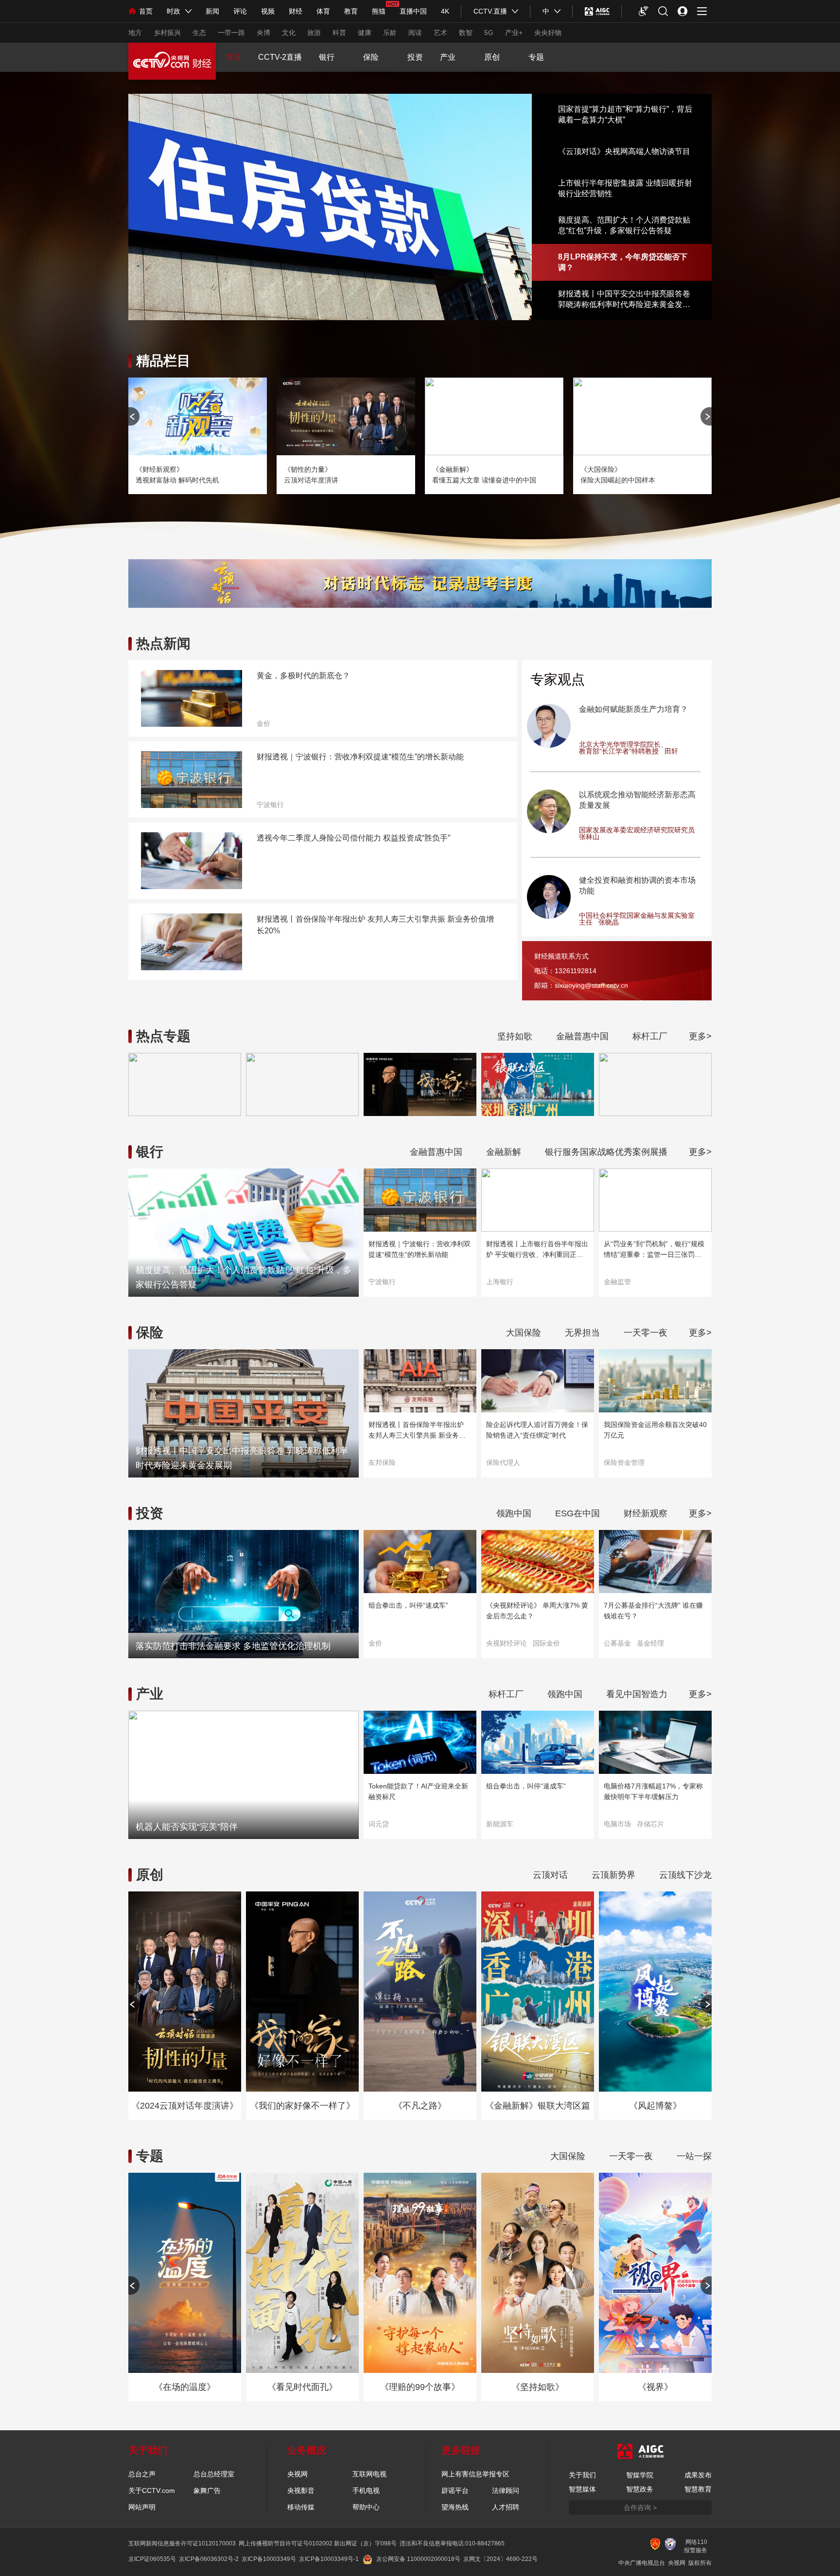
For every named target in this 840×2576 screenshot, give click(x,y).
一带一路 (231, 33)
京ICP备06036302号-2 (209, 2559)
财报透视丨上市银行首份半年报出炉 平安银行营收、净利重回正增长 (537, 1250)
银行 (327, 57)
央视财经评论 (507, 1643)
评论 (240, 11)
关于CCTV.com (152, 2490)
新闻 (212, 11)
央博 (263, 33)
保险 (371, 57)
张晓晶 (609, 922)
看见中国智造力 (637, 1694)
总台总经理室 (214, 2474)
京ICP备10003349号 (269, 2559)
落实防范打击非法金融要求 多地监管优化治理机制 (233, 1646)
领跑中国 (514, 1513)
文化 (289, 33)
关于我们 (582, 2475)
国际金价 (546, 1643)
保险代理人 (503, 1462)
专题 (536, 57)
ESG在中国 (577, 1513)
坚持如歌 (515, 1036)
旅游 (314, 33)
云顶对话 (550, 1875)
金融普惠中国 (582, 1036)
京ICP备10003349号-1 (329, 2559)
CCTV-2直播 (280, 57)
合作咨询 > (640, 2507)
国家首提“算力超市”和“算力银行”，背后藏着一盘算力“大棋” (624, 114)
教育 (351, 11)
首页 (146, 11)
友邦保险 (382, 1462)
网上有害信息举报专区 (475, 2474)
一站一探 (694, 2156)
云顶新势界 (613, 1875)
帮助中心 (366, 2507)
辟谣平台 (455, 2490)
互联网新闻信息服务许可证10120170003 (182, 2543)
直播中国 (413, 11)
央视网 (297, 2474)
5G (489, 33)
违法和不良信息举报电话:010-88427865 (452, 2543)
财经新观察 (646, 1513)
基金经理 (650, 1643)
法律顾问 (506, 2490)
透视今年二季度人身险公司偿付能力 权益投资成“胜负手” (353, 838)
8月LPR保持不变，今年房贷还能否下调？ (622, 262)
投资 (415, 57)
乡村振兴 (167, 33)
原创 (492, 57)
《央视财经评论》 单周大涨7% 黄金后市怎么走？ (537, 1611)
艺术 (440, 33)
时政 (174, 11)
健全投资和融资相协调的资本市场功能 (637, 885)
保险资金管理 (624, 1462)
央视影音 (301, 2490)
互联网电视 (369, 2474)
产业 (448, 57)
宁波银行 (270, 805)
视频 (268, 11)
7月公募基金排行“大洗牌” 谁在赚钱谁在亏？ (653, 1611)
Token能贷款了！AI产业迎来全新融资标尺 (418, 1791)
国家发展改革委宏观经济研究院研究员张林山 (637, 833)
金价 (263, 723)
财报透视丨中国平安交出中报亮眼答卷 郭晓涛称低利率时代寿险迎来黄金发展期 (624, 300)
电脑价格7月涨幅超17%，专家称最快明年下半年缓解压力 (653, 1791)
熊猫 (379, 11)
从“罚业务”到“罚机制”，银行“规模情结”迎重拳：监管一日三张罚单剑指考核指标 (654, 1250)
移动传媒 (301, 2507)
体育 (323, 11)
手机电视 (366, 2490)
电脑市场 (617, 1824)
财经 (296, 11)
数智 (466, 33)
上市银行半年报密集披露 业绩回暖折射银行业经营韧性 (625, 188)
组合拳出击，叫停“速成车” (408, 1605)
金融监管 (617, 1282)
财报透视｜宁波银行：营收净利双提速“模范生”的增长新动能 (360, 757)
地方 (135, 33)
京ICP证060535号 (152, 2559)
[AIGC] (597, 11)
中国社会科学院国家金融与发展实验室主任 (637, 919)
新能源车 (500, 1824)
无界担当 (582, 1333)
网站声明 (142, 2507)
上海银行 (500, 1282)
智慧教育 (698, 2489)
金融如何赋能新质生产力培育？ (633, 709)
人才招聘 (506, 2507)
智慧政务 (640, 2489)
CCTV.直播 (490, 11)
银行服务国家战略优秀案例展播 (606, 1152)
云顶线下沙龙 (685, 1875)
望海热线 (455, 2507)
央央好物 (548, 33)
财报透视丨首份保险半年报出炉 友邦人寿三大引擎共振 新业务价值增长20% (375, 925)
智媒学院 (640, 2475)
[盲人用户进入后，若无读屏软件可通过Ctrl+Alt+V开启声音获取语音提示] (644, 11)
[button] (706, 416)
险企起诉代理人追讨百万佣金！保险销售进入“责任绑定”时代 (537, 1430)
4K (445, 11)
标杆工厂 (650, 1036)
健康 (365, 33)
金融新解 (504, 1152)
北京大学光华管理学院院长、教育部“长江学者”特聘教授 (623, 748)
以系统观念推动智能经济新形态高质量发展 (637, 800)
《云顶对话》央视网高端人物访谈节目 (624, 151)
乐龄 (390, 33)
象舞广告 (207, 2490)
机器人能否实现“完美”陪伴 (187, 1827)
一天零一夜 (646, 1333)
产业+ (514, 33)
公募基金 (617, 1643)
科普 (339, 33)
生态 (199, 33)
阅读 (415, 33)
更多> (700, 1036)
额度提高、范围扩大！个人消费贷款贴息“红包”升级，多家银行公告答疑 (624, 225)
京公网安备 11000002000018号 (418, 2559)
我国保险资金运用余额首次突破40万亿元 (655, 1430)
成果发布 (698, 2475)
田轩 (671, 751)
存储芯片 (650, 1824)
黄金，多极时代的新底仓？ (303, 676)
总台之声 (142, 2474)
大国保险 (524, 1333)
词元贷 (379, 1824)
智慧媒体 (582, 2489)
